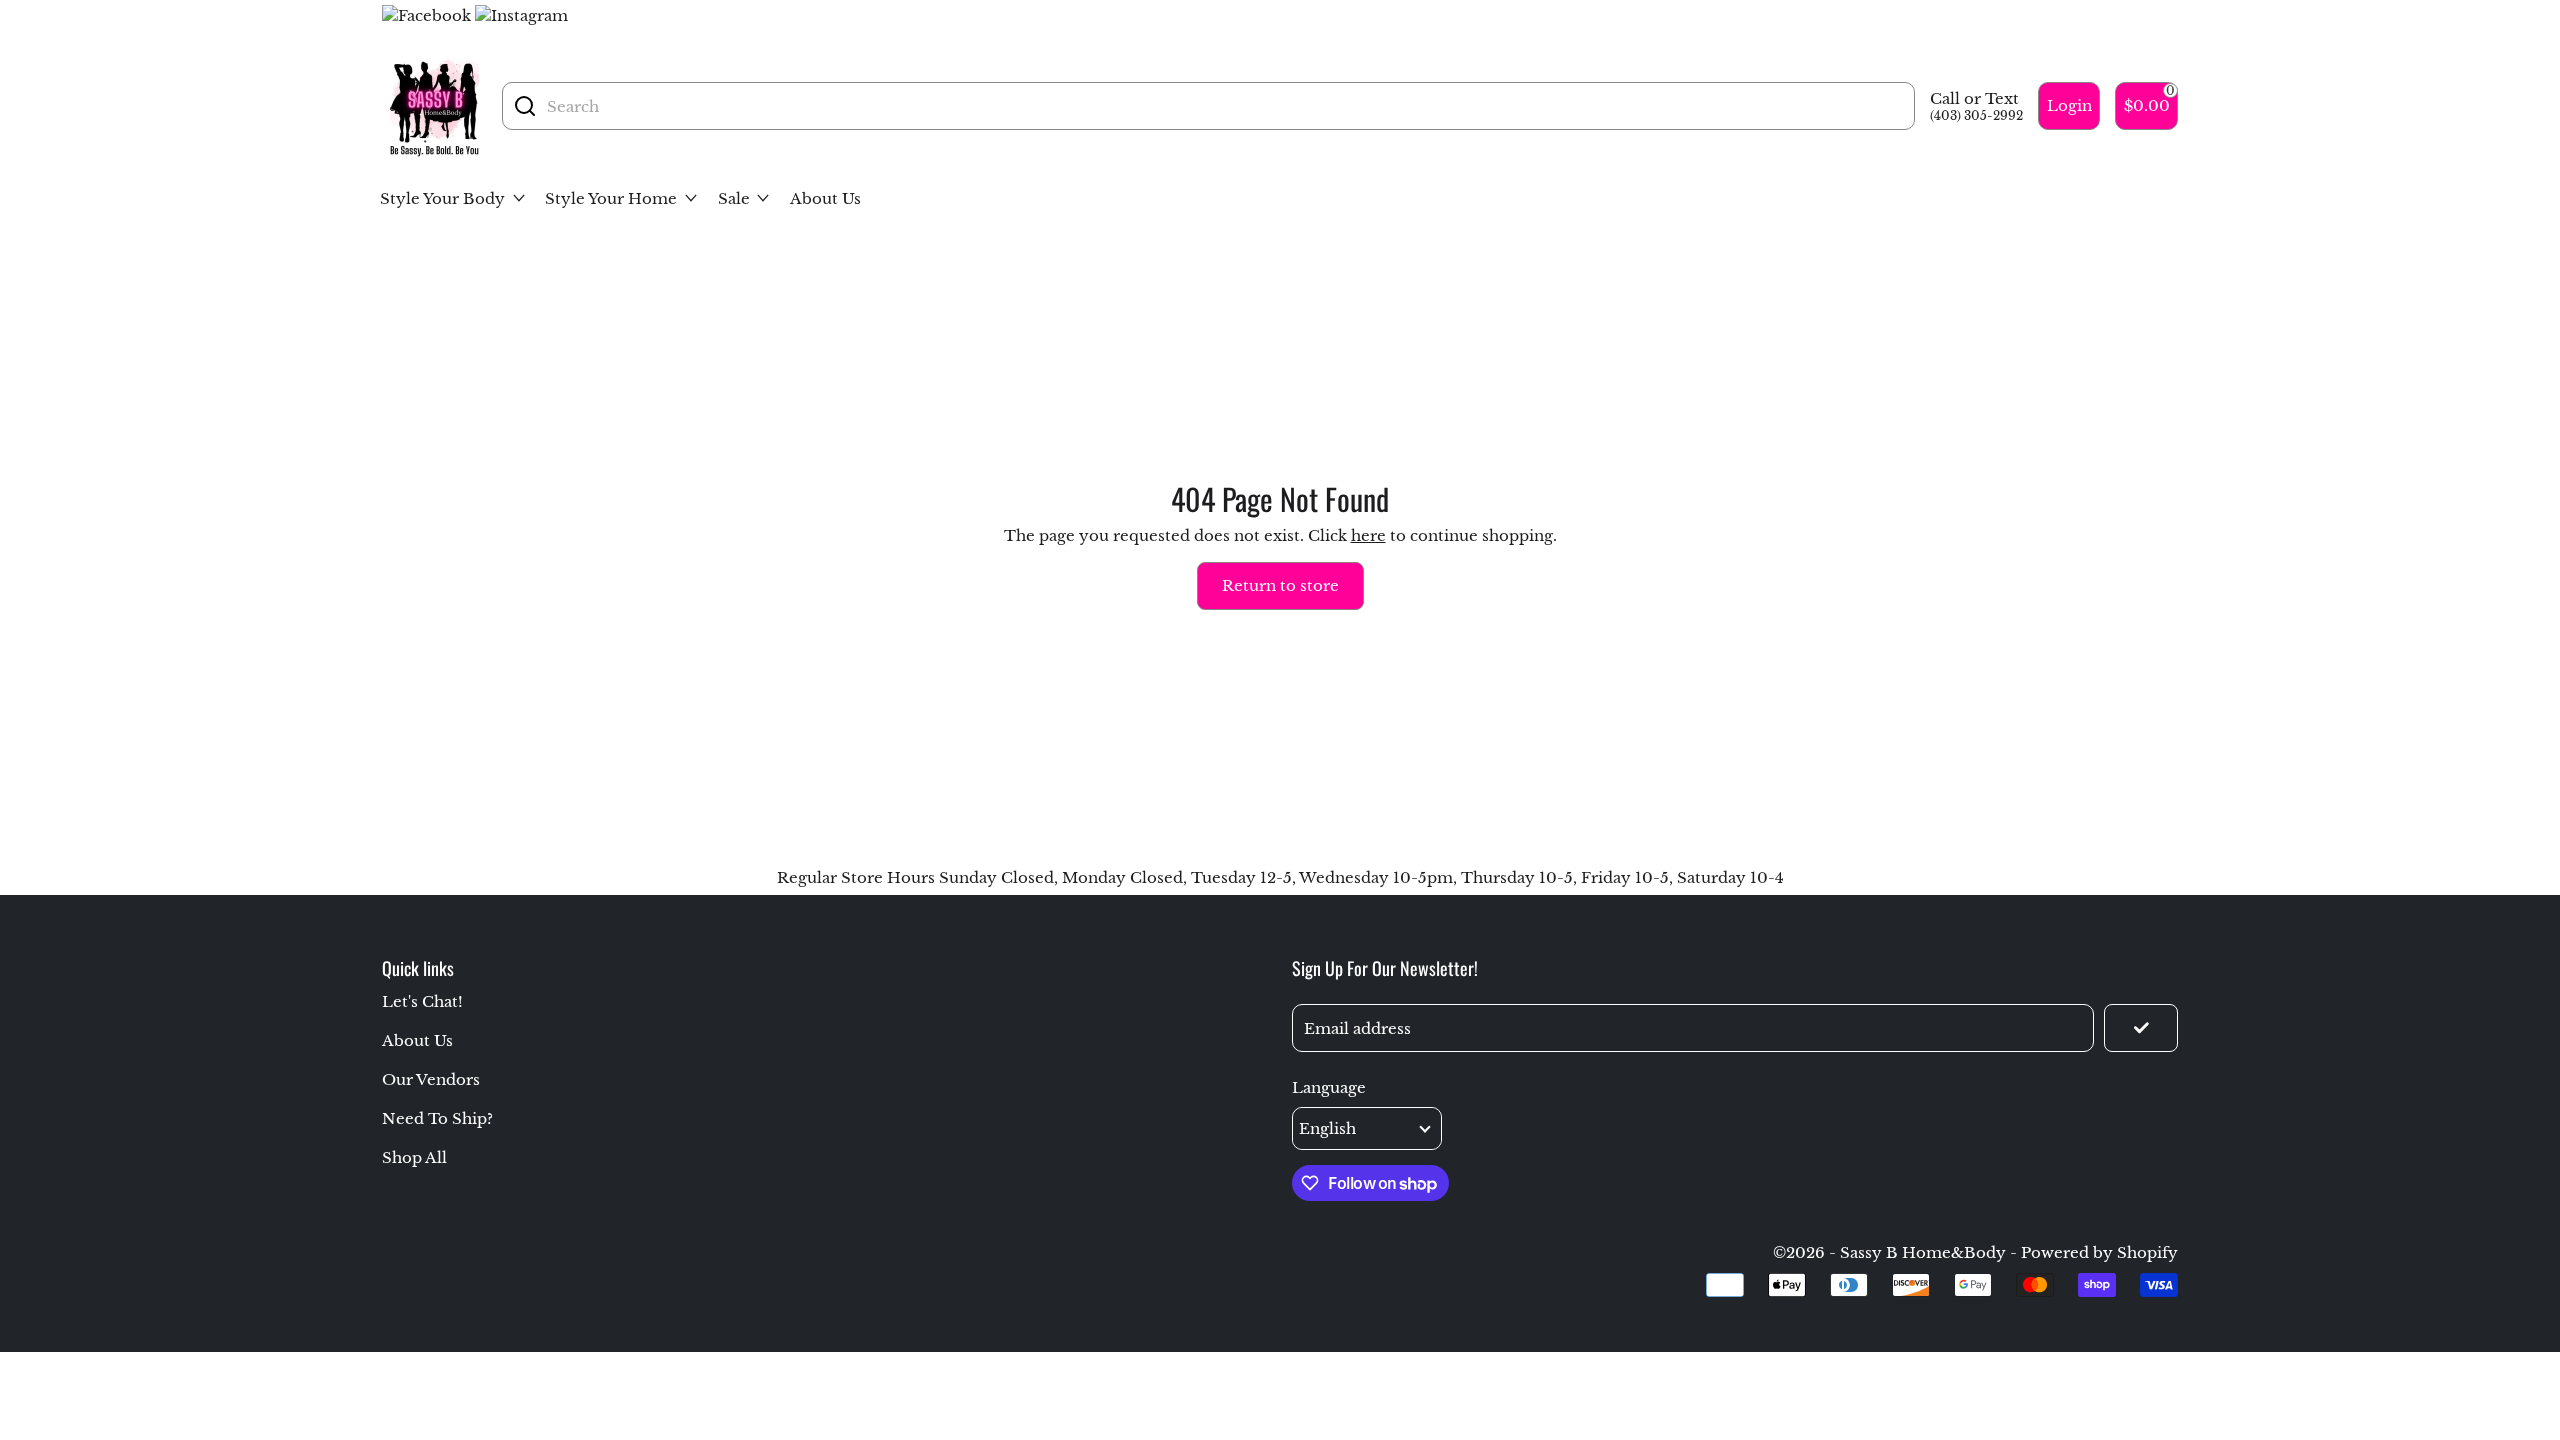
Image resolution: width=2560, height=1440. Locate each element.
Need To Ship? (437, 1118)
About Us (417, 1040)
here (1368, 535)
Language (1329, 1087)
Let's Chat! (422, 1001)
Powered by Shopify (2099, 1252)
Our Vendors (431, 1079)
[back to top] (2483, 1228)
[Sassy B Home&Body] (434, 106)
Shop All (414, 1157)
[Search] (525, 106)
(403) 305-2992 (1976, 115)
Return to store (1280, 585)
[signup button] (2141, 1028)
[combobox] (1225, 106)
